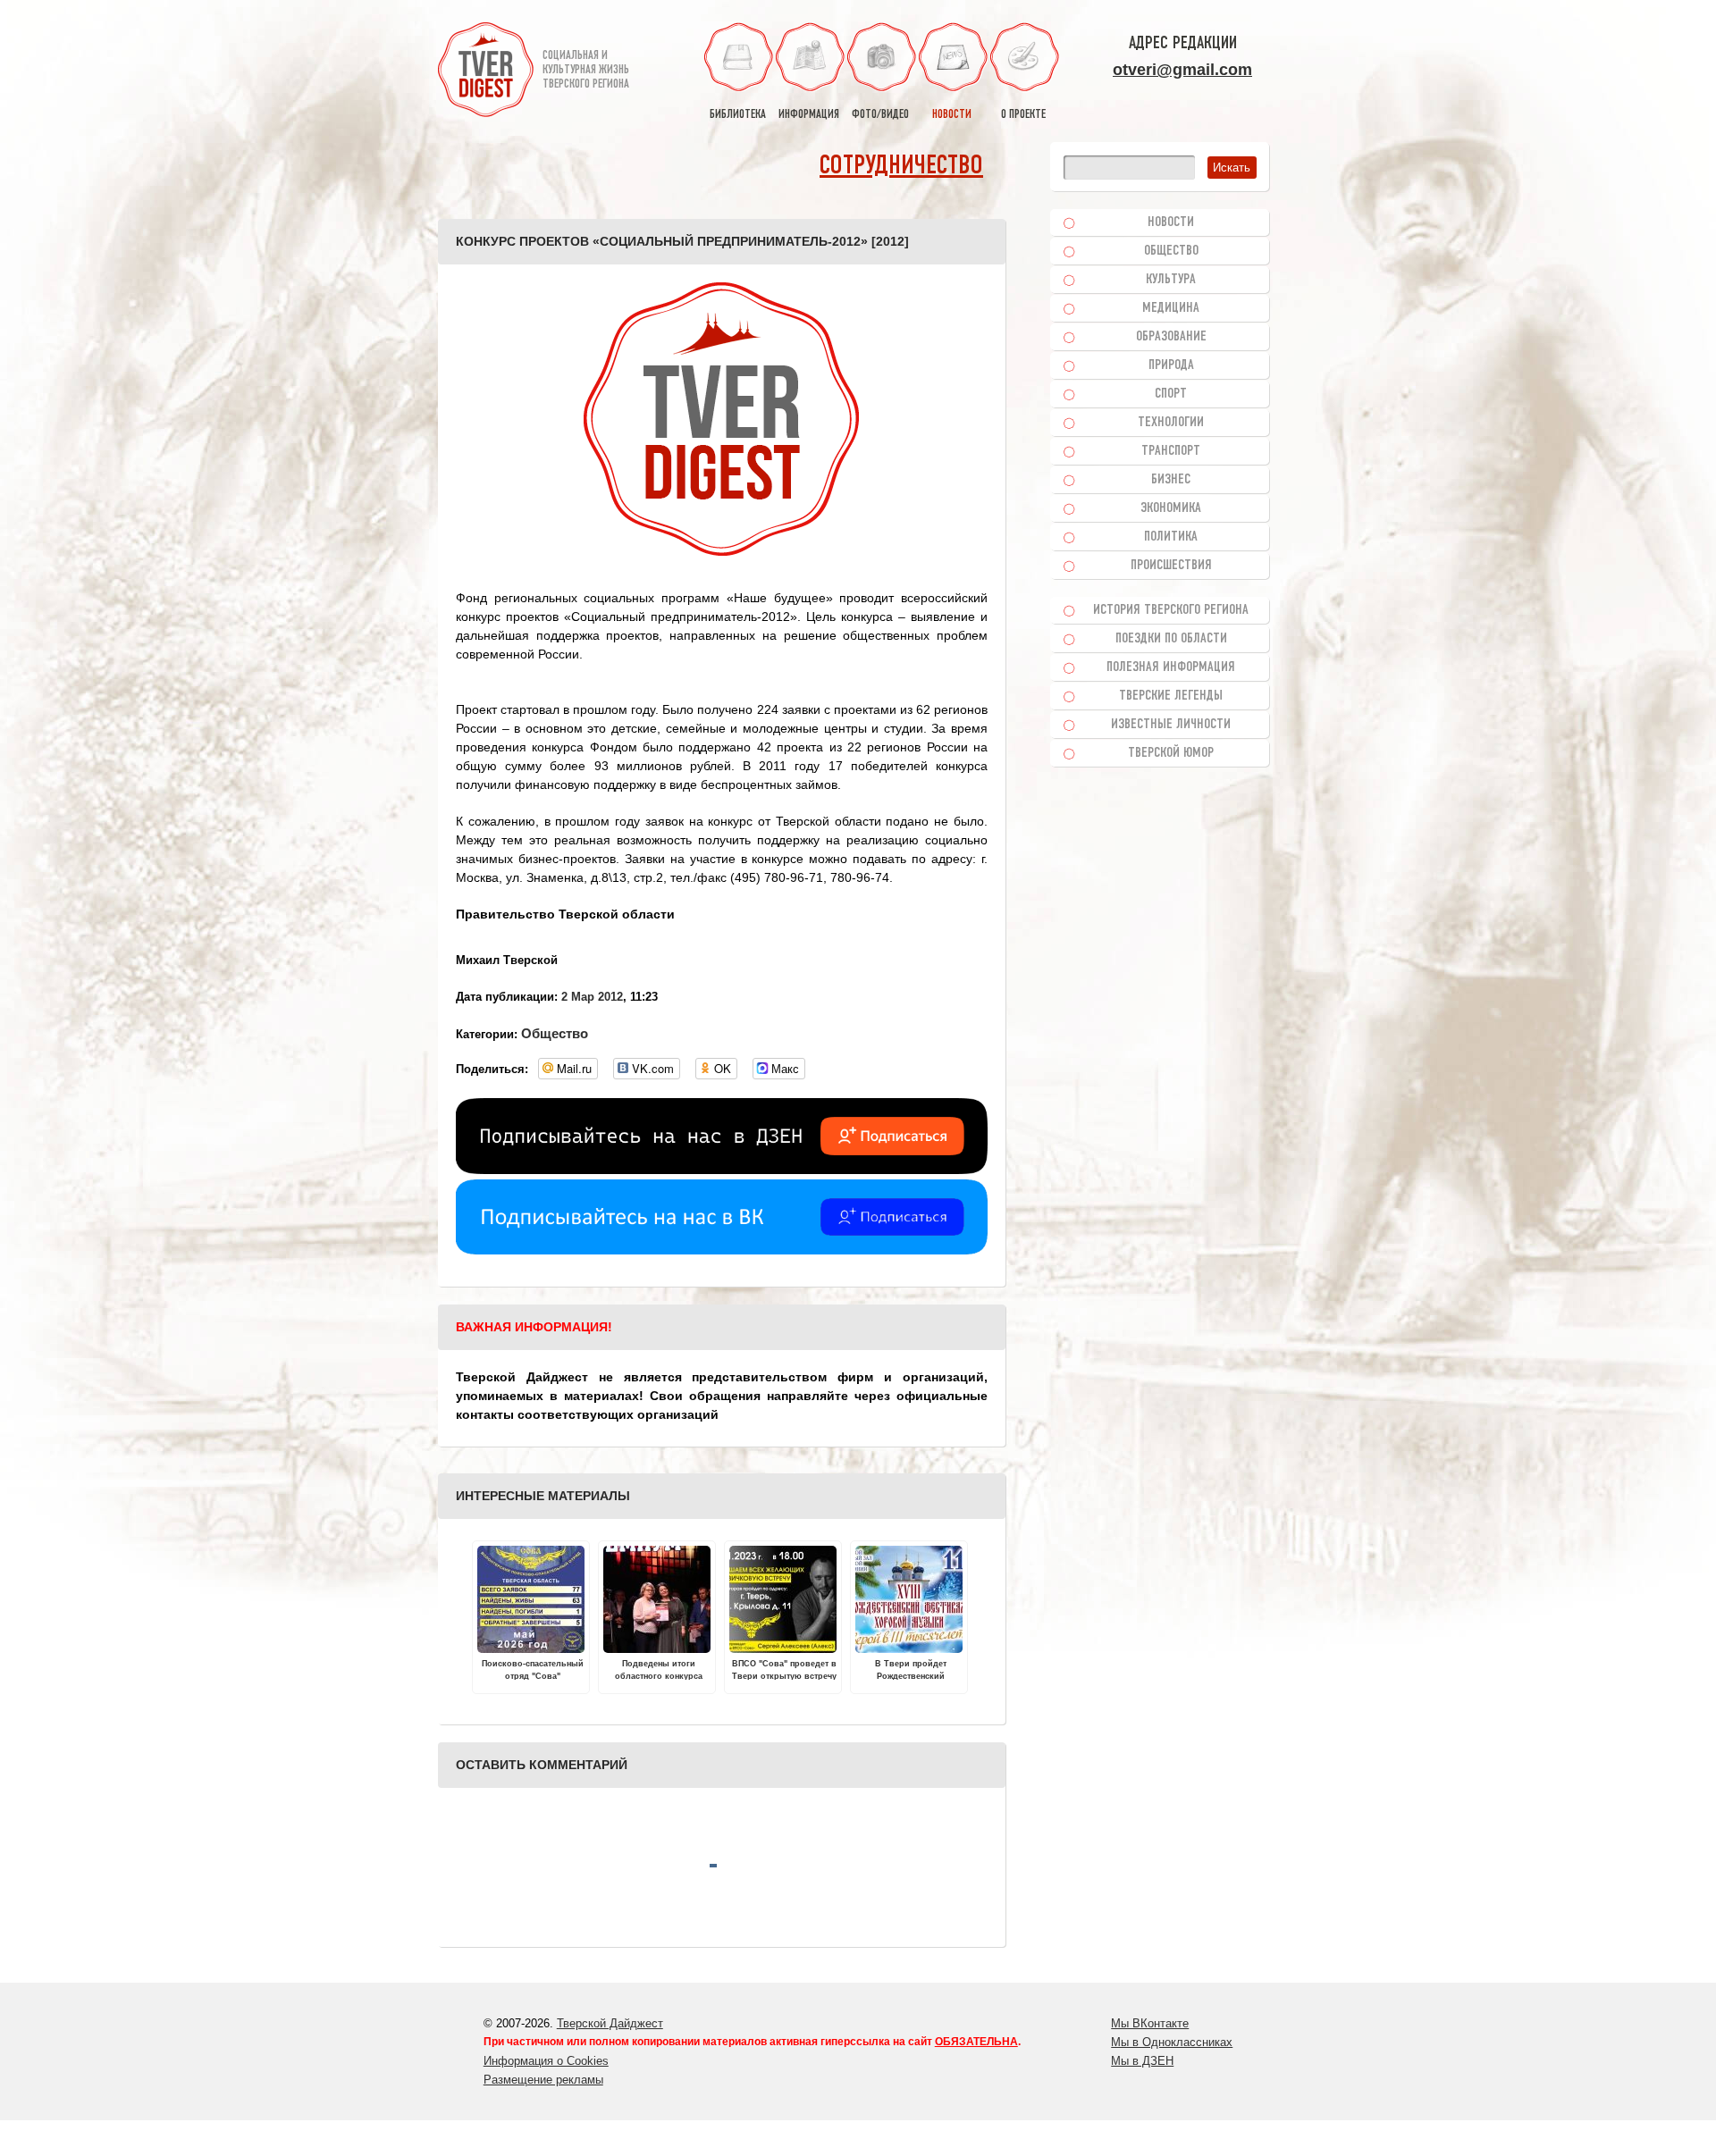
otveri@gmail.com (1182, 70)
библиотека (738, 115)
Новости (1171, 222)
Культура (1171, 280)
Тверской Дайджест (610, 2023)
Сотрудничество (901, 167)
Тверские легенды (1171, 696)
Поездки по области (1171, 639)
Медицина (1171, 308)
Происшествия (1171, 566)
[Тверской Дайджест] (486, 72)
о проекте (1023, 115)
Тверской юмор (1171, 753)
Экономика (1171, 508)
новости (952, 115)
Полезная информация (1171, 667)
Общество (555, 1033)
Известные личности (1171, 725)
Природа (1171, 365)
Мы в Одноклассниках (1172, 2042)
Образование (1171, 337)
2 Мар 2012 (592, 997)
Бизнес (1171, 480)
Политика (1171, 537)
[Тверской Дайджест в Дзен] (722, 1170)
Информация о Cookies (546, 2061)
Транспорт (1171, 451)
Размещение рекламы (543, 2080)
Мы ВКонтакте (1150, 2023)
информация (809, 115)
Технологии (1171, 423)
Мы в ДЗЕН (1142, 2061)
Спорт (1171, 394)
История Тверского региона (1171, 610)
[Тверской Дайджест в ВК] (722, 1250)
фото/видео (880, 115)
